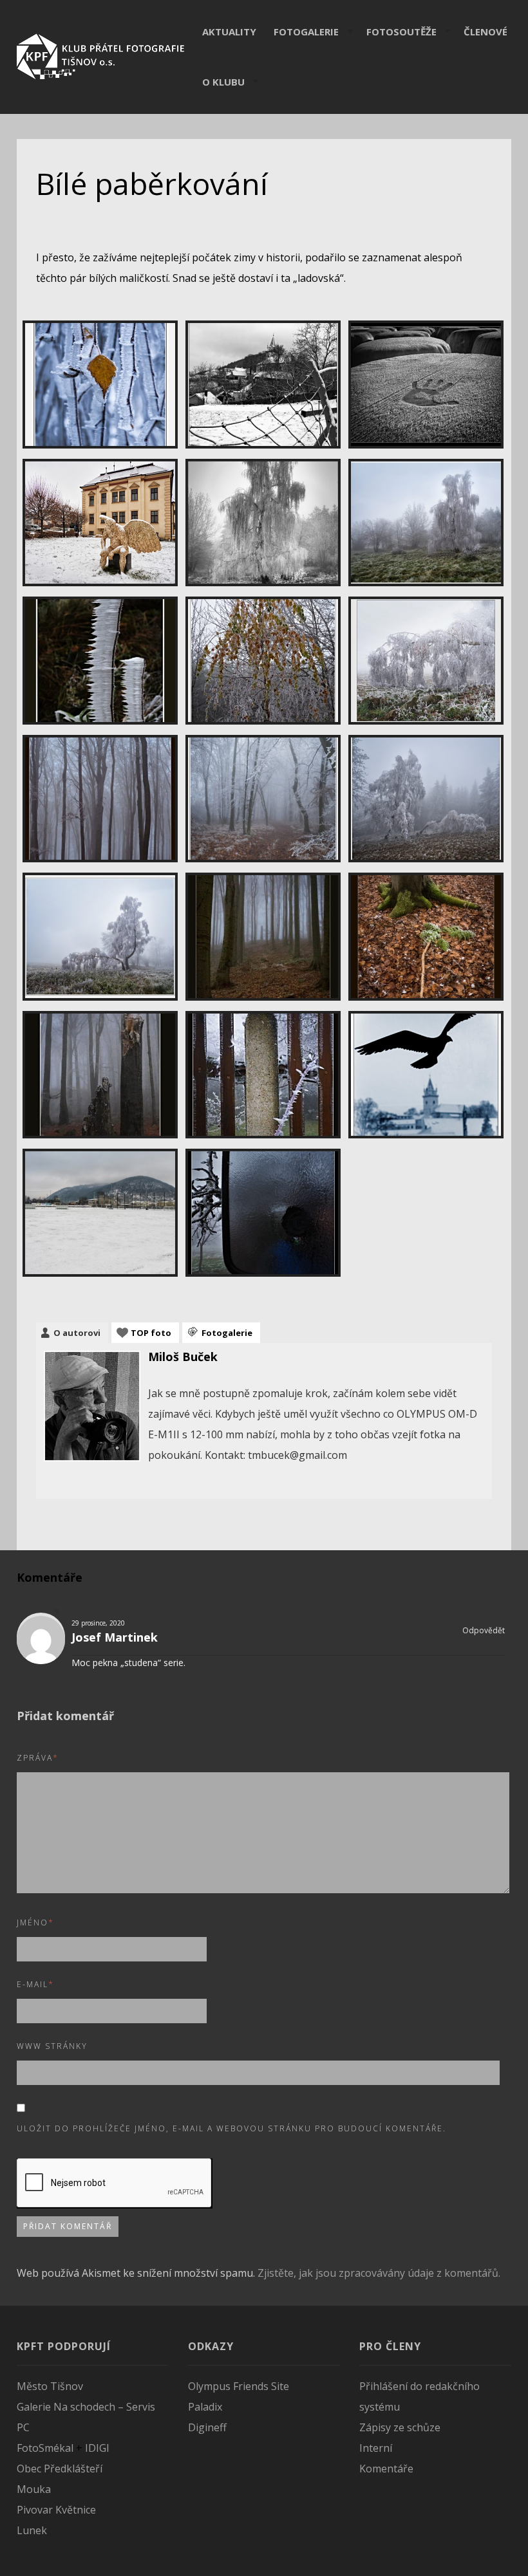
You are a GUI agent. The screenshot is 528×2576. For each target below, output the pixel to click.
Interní (376, 2448)
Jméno (35, 1923)
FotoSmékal (45, 2448)
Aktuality (229, 32)
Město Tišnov (50, 2386)
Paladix (205, 2407)
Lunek (32, 2530)
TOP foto (151, 1333)
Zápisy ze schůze (400, 2427)
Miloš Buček (183, 1357)
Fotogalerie (306, 32)
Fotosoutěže (401, 32)
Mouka (34, 2489)
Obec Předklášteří (60, 2469)
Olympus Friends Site (239, 2386)
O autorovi (77, 1333)
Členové (486, 32)
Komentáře (386, 2469)
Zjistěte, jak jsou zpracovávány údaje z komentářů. (379, 2273)
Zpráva (38, 1758)
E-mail (35, 1984)
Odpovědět (483, 1631)
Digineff (207, 2427)
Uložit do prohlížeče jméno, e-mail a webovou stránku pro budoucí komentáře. (231, 2128)
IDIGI (97, 2448)
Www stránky (52, 2046)
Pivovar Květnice (56, 2510)
